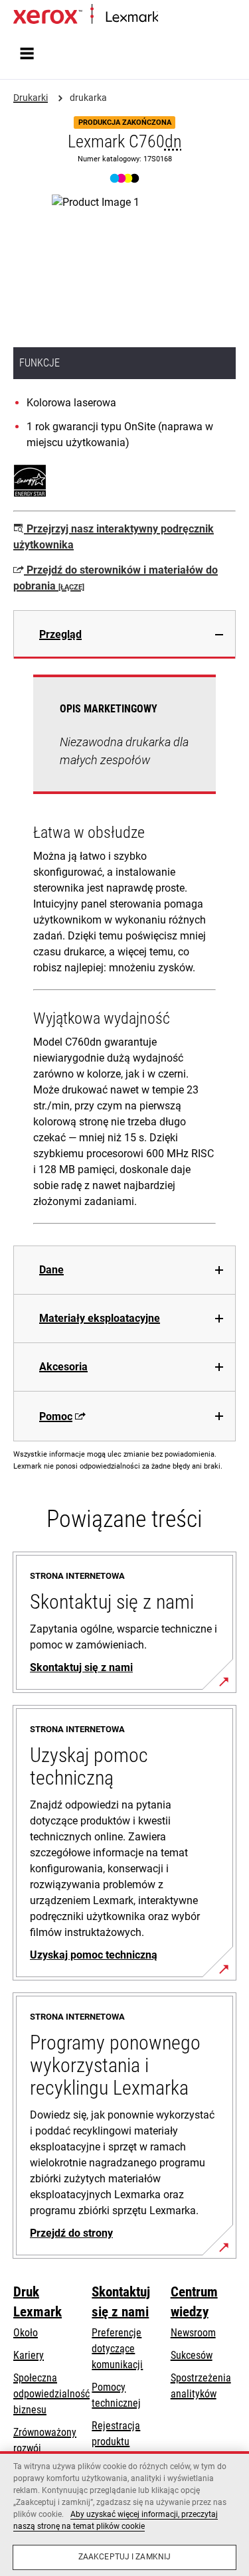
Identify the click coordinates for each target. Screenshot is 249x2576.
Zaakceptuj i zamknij (124, 2557)
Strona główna (184, 18)
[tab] (124, 634)
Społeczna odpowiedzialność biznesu (51, 2394)
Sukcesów (192, 2355)
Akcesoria (63, 1367)
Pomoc (56, 1416)
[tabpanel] (124, 952)
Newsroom (193, 2333)
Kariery (29, 2355)
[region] (124, 2514)
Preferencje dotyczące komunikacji (117, 2349)
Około (26, 2333)
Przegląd (60, 634)
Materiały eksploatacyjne (100, 1318)
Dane (51, 1270)
